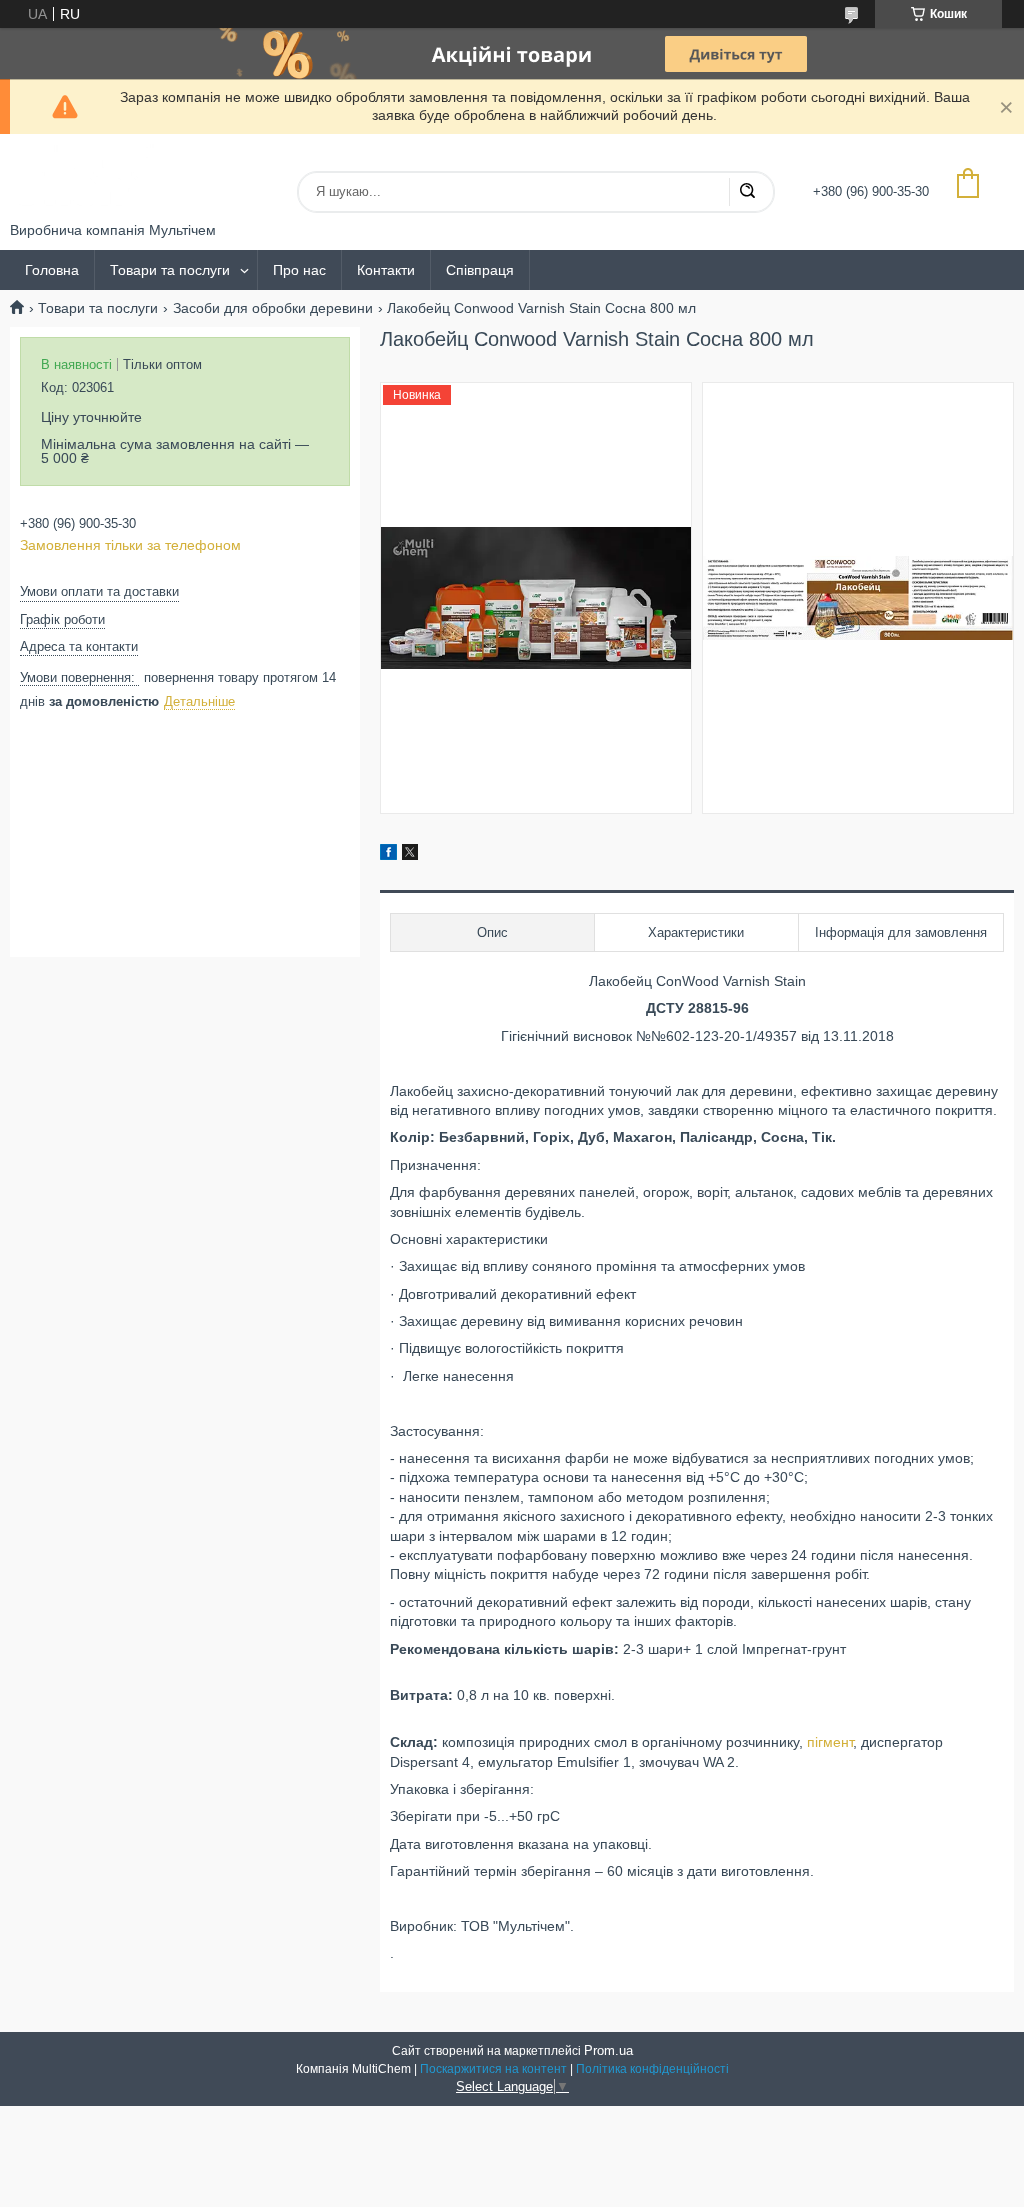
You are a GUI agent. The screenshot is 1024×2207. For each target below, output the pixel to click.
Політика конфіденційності (652, 2069)
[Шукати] (747, 192)
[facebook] (388, 855)
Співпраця (480, 270)
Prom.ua (608, 2050)
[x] (410, 855)
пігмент (830, 1742)
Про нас (299, 270)
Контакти (386, 270)
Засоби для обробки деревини (273, 308)
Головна (52, 270)
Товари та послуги (170, 270)
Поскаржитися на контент (493, 2069)
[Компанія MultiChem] (85, 178)
